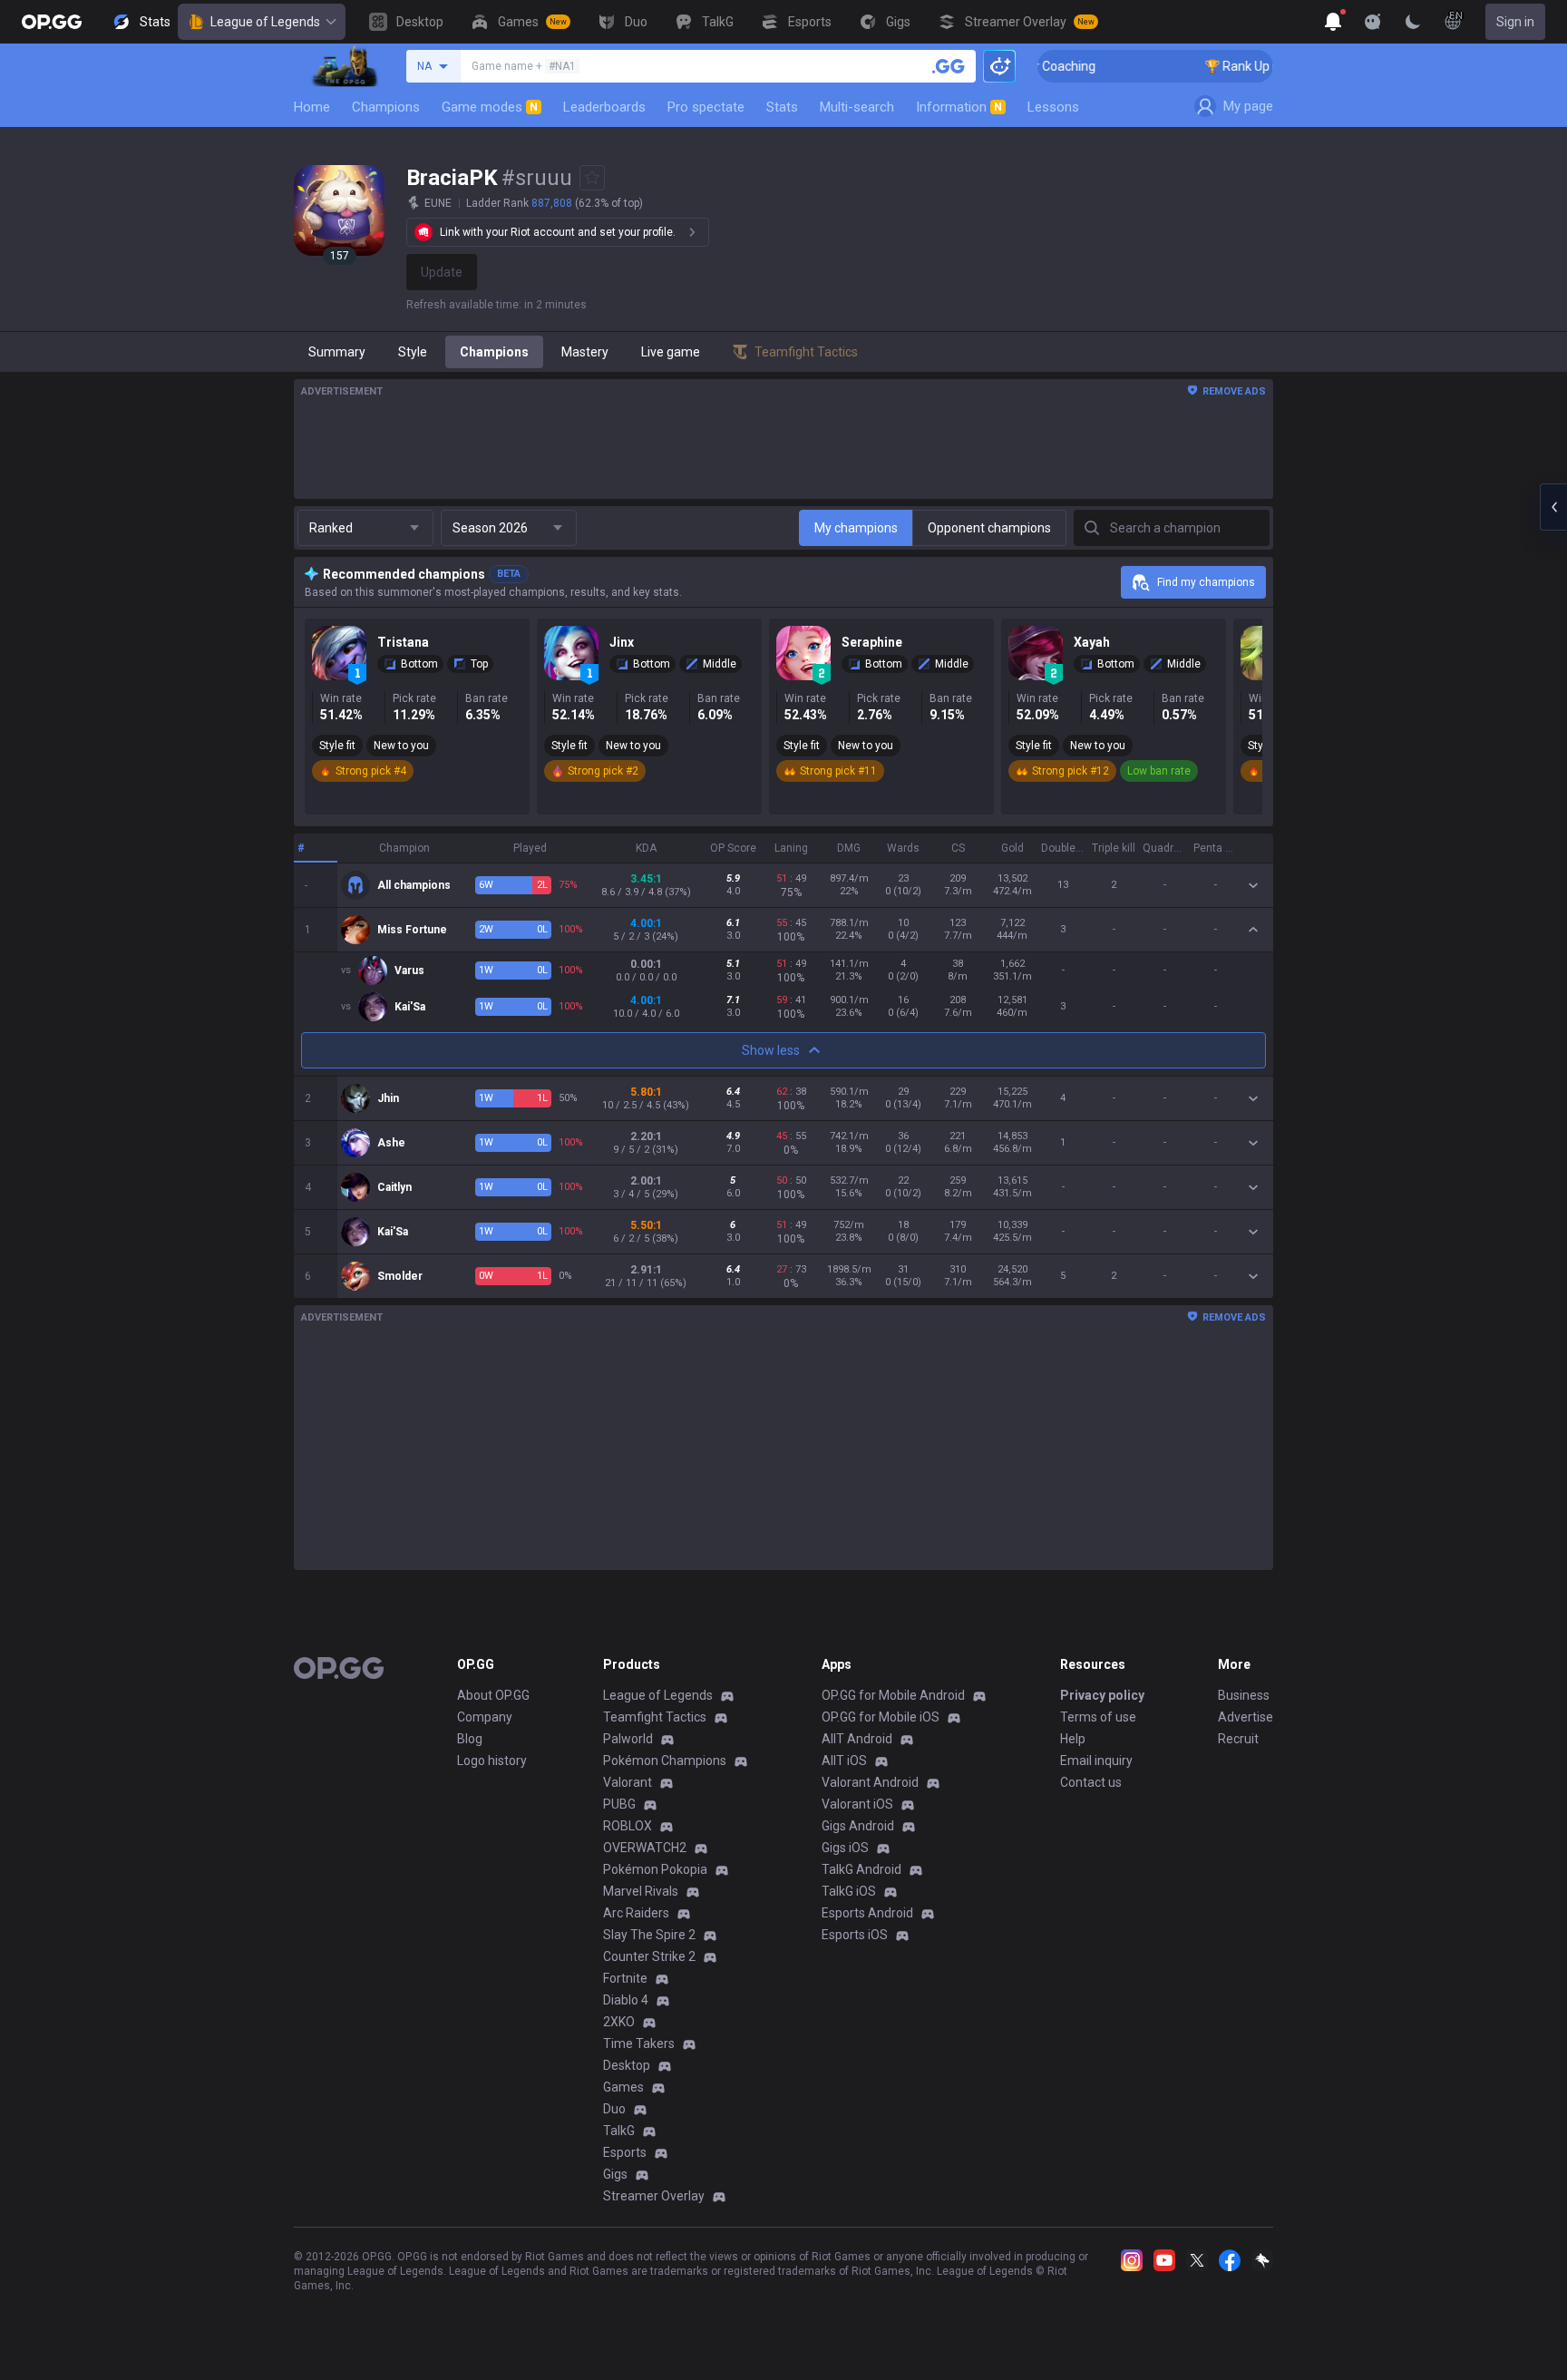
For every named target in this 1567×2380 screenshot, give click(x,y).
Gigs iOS (845, 1848)
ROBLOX (628, 1826)
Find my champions (1206, 582)
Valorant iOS (857, 1804)
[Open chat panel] (1553, 507)
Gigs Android (858, 1826)
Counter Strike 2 (649, 1956)
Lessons (1053, 107)
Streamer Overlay (654, 2196)
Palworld (628, 1739)
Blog (470, 1739)
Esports (625, 2152)
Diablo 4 (626, 2000)
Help (1073, 1739)
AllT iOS (844, 1761)
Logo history (492, 1761)
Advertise (1246, 1717)
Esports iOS (855, 1935)
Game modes (490, 107)
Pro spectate (706, 107)
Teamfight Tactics (655, 1717)
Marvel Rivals (641, 1891)
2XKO (619, 2022)
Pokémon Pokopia (655, 1869)
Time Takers (639, 2043)
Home (312, 107)
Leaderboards (604, 107)
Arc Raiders (636, 1913)
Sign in (1515, 22)
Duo (614, 2109)
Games (623, 2087)
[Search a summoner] (949, 66)
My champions (856, 528)
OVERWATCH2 (645, 1848)
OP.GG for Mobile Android (893, 1695)
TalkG (619, 2131)
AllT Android (857, 1739)
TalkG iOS (849, 1891)
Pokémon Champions (665, 1761)
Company (485, 1717)
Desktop (627, 2065)
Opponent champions (989, 528)
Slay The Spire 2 (649, 1935)
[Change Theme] (1413, 22)
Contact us (1091, 1782)
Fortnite (625, 1978)
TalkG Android (861, 1869)
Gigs (615, 2174)
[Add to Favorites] (592, 178)
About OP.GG (493, 1695)
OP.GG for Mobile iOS (881, 1717)
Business (1244, 1695)
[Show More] (1333, 22)
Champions (386, 107)
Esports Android (867, 1913)
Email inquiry (1096, 1761)
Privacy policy (1102, 1695)
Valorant (628, 1782)
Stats (782, 107)
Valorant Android (870, 1782)
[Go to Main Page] (52, 22)
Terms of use (1098, 1717)
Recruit (1238, 1739)
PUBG (619, 1804)
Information (959, 107)
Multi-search (857, 107)
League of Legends (265, 22)
